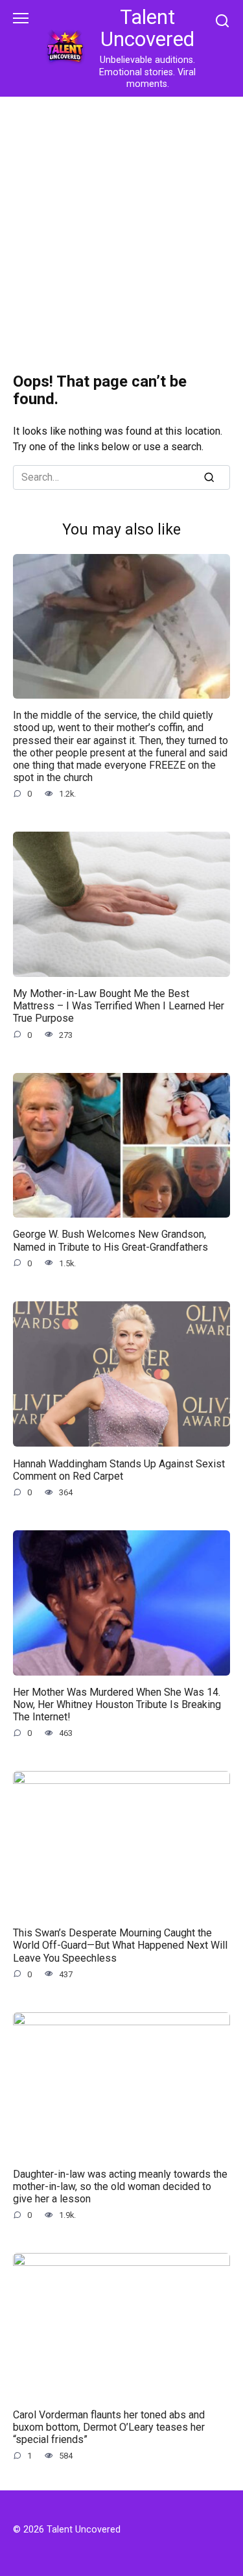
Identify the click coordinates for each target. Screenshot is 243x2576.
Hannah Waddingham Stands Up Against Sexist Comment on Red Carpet (119, 1469)
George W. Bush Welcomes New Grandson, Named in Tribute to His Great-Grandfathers (110, 1240)
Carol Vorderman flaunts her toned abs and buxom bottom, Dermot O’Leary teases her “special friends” (109, 2426)
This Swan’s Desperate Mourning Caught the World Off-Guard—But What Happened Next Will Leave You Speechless (120, 1945)
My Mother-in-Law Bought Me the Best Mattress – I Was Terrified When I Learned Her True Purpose (119, 1006)
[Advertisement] (121, 225)
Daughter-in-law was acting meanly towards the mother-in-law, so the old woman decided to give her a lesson (120, 2186)
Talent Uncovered (147, 28)
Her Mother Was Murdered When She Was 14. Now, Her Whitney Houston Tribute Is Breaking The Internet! (117, 1704)
